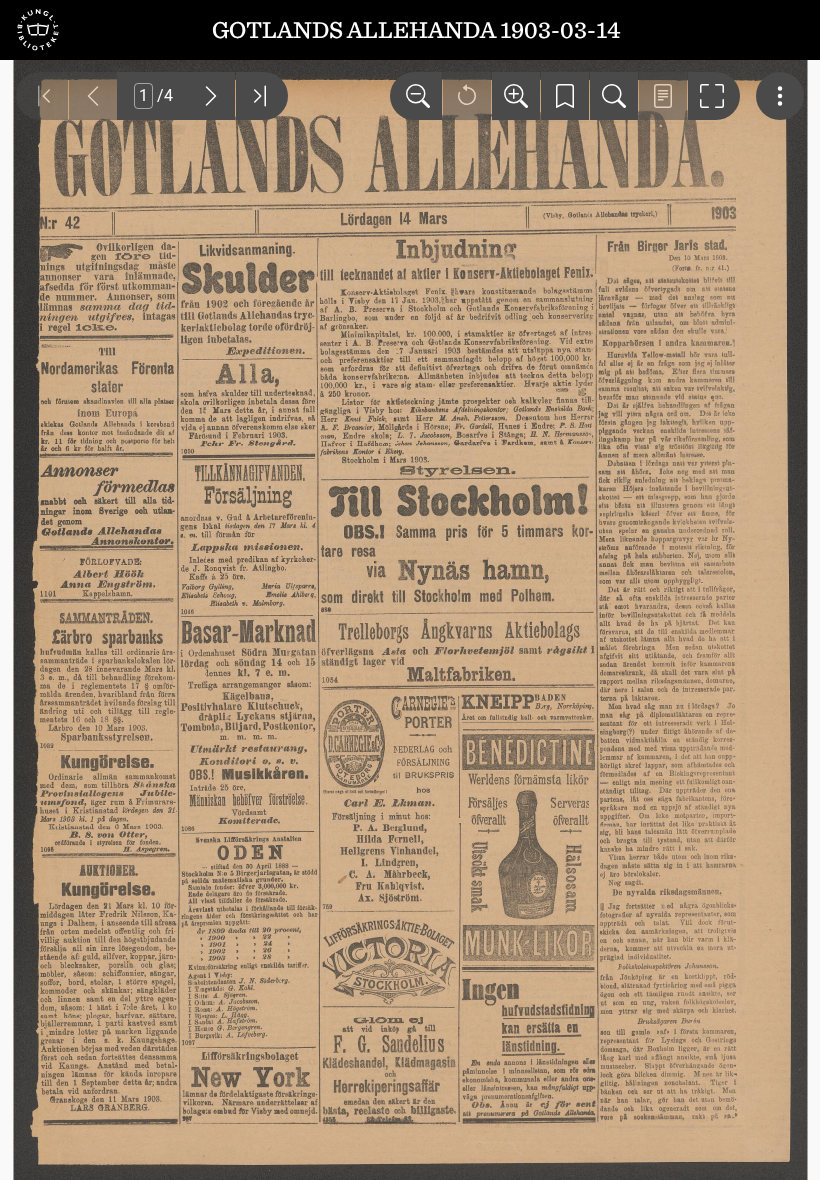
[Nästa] (211, 96)
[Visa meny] (780, 96)
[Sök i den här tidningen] (614, 96)
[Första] (42, 96)
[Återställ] (467, 96)
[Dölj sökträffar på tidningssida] (663, 96)
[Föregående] (93, 96)
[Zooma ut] (416, 96)
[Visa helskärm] (714, 96)
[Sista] (262, 96)
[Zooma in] (516, 96)
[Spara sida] (565, 96)
